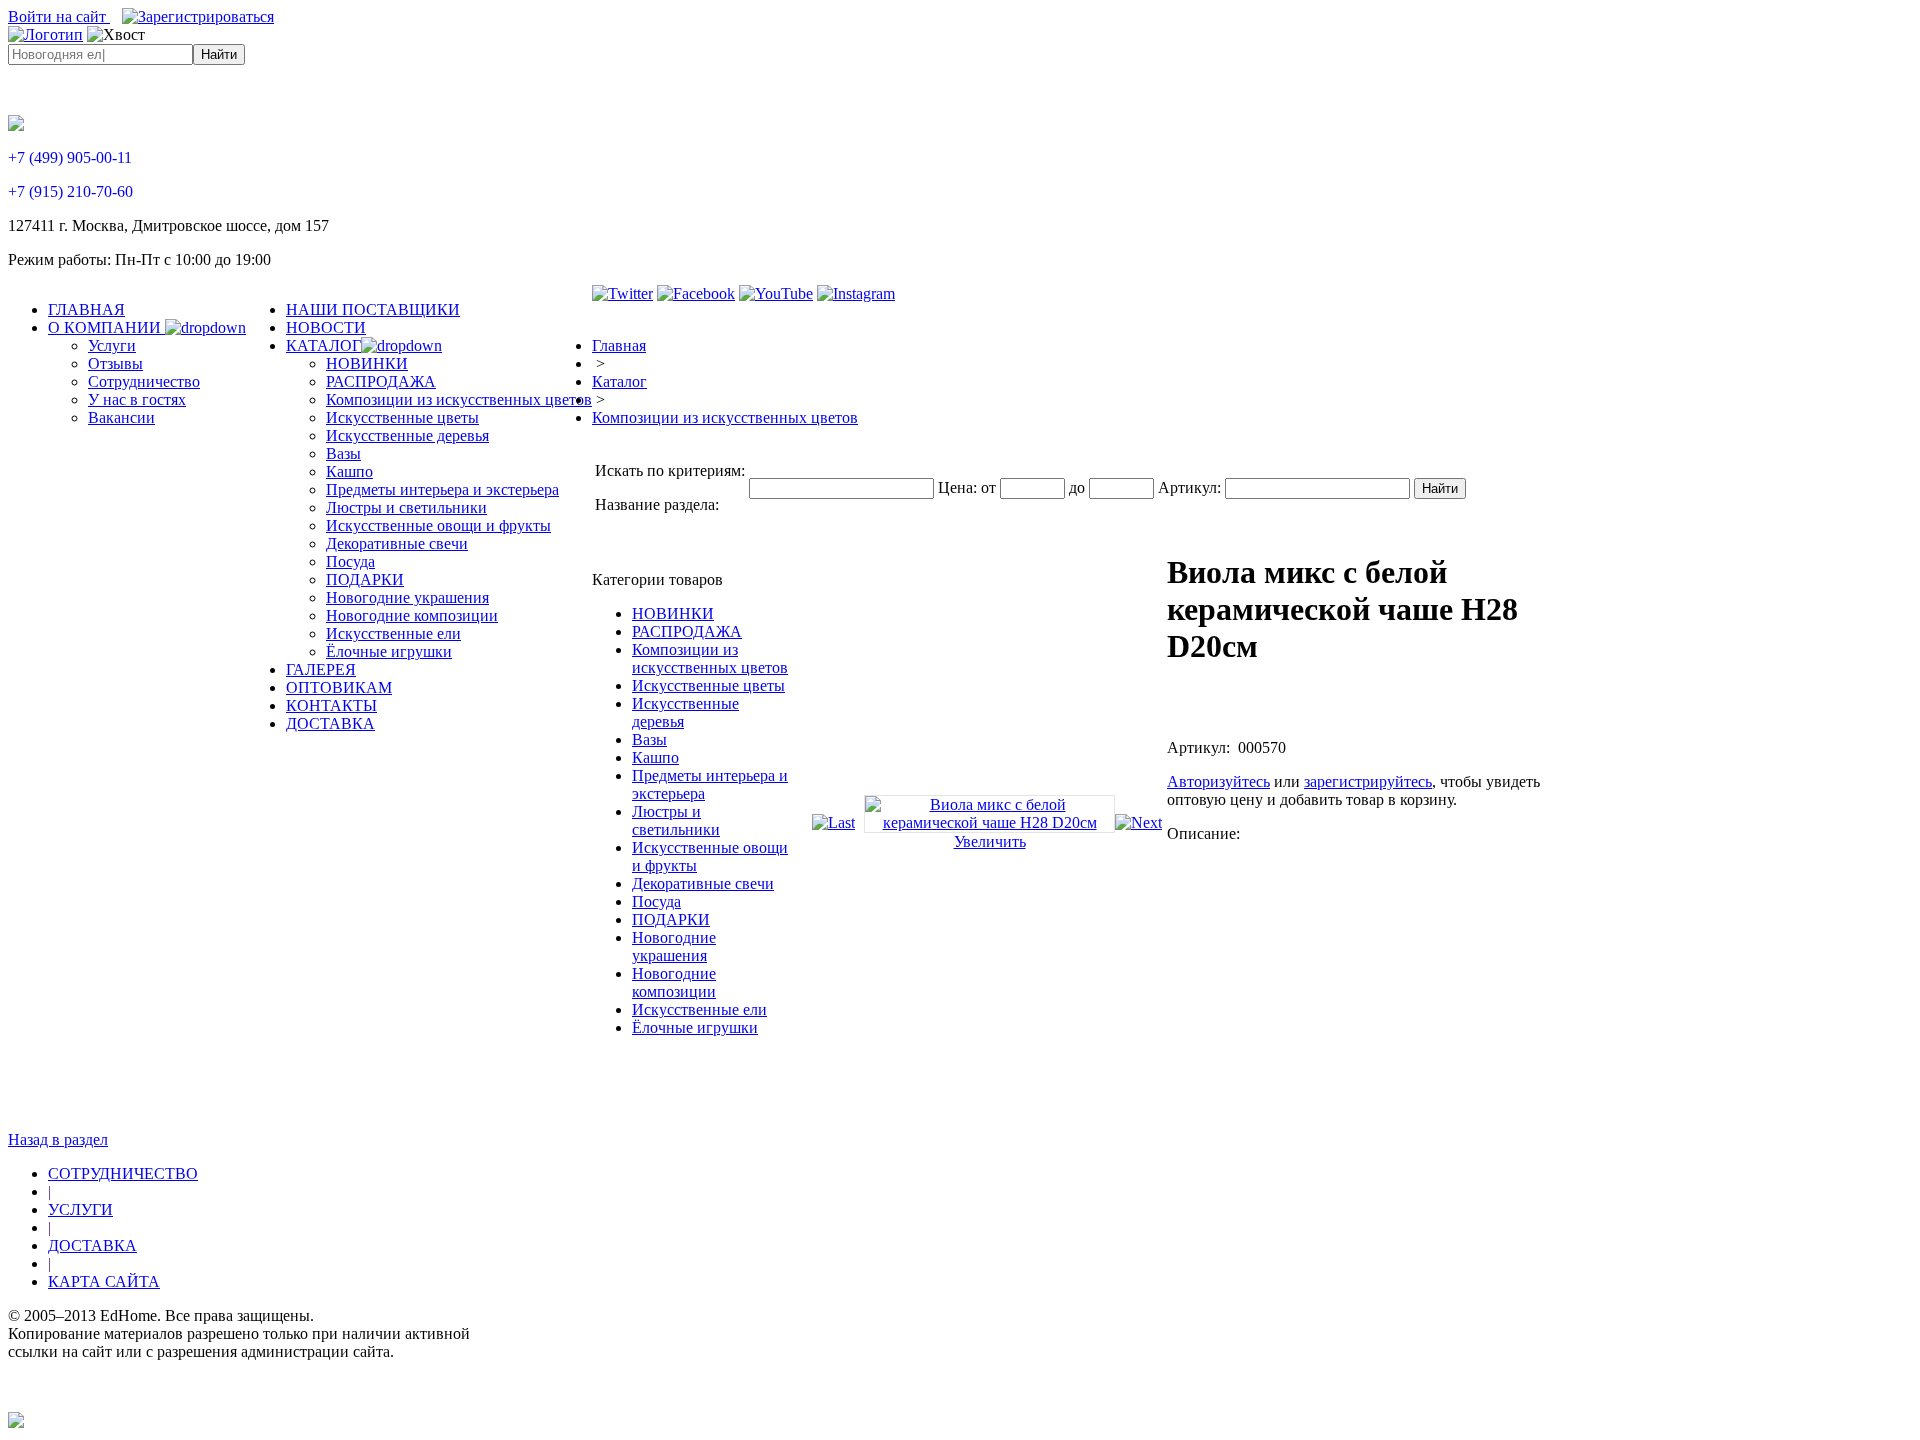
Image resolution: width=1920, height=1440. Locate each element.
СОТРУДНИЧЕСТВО (123, 1173)
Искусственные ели (699, 1009)
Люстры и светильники (676, 820)
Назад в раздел (58, 1139)
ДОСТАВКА (92, 1245)
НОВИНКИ (673, 613)
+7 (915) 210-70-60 (70, 191)
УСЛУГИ (80, 1209)
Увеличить (990, 841)
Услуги (112, 345)
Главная (619, 345)
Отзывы (115, 363)
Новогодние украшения (674, 946)
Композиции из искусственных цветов (725, 417)
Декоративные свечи (703, 883)
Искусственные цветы (708, 685)
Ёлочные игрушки (695, 1027)
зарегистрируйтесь (1368, 781)
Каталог (619, 381)
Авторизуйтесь (1218, 781)
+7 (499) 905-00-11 (70, 157)
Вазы (649, 739)
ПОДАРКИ (671, 919)
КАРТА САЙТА (104, 1281)
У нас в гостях (137, 399)
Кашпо (655, 757)
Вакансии (121, 417)
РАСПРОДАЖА (687, 631)
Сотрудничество (144, 381)
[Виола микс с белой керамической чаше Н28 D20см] (989, 822)
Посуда (656, 901)
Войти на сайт (59, 16)
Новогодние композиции (674, 982)
